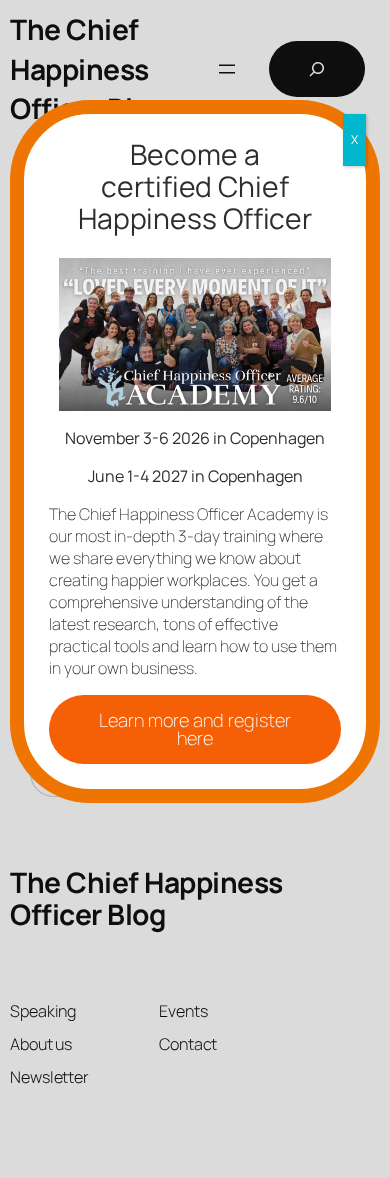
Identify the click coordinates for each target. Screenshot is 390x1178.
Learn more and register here (195, 729)
